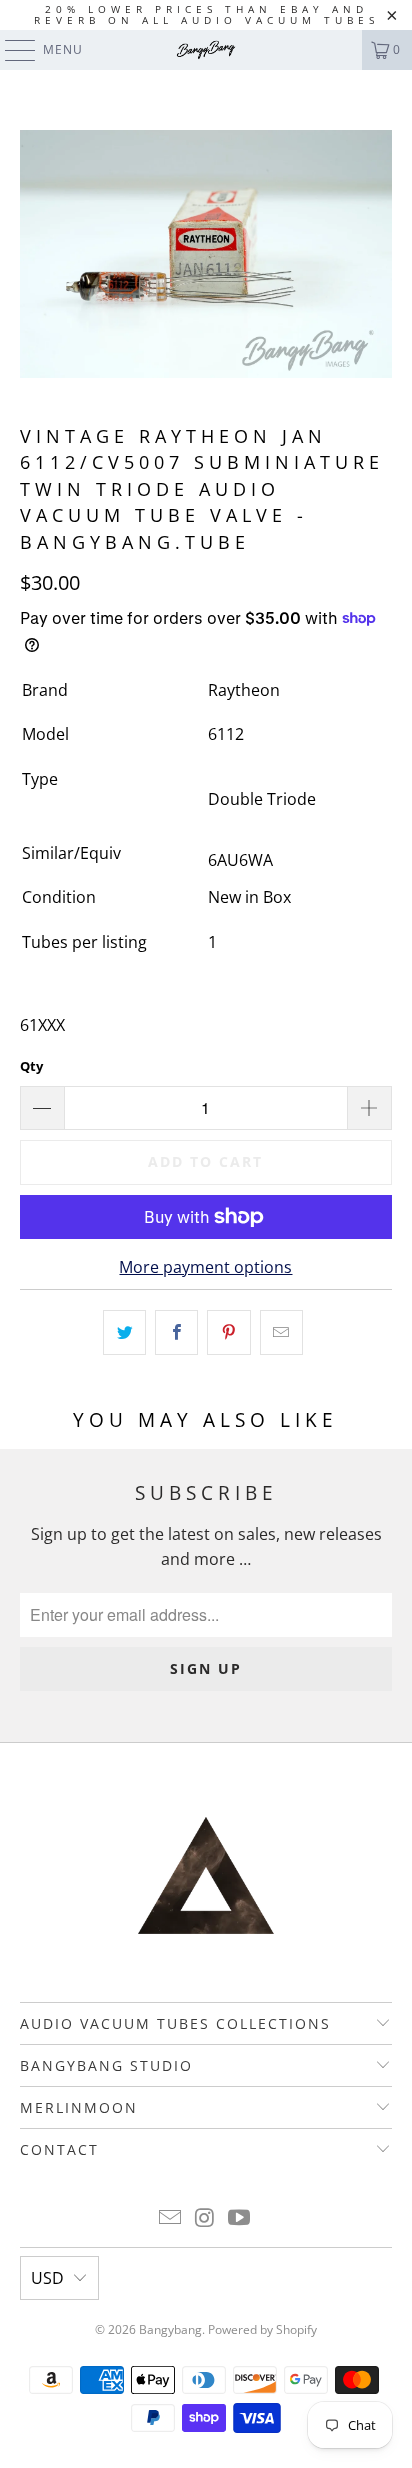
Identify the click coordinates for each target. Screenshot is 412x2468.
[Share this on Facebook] (176, 1333)
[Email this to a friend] (281, 1333)
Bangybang (170, 2329)
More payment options (205, 1267)
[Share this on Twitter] (124, 1333)
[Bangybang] (206, 50)
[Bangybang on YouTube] (240, 2218)
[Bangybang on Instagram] (205, 2218)
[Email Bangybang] (170, 2218)
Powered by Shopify (262, 2329)
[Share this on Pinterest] (228, 1333)
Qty (31, 1066)
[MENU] (10, 50)
